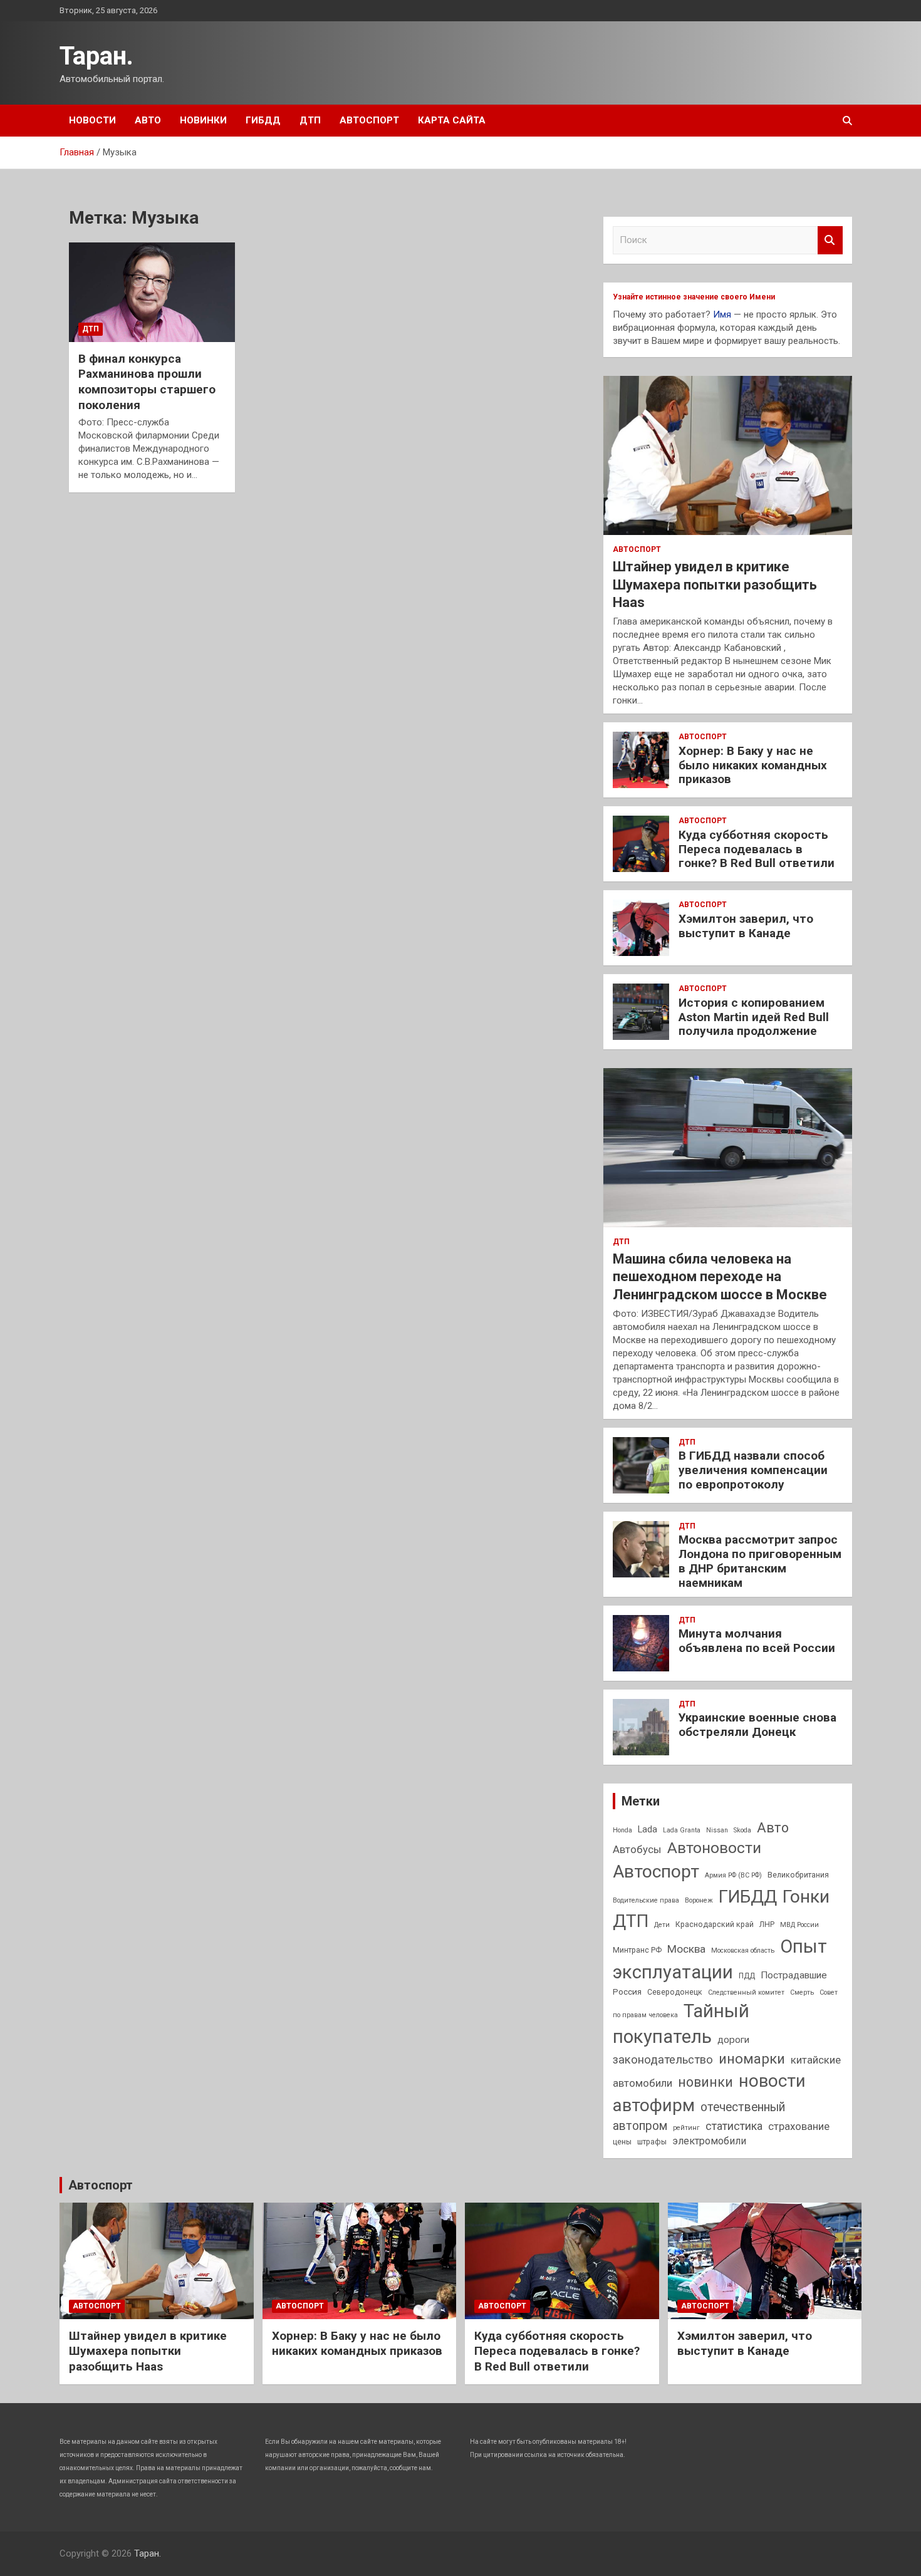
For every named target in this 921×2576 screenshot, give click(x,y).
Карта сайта (452, 120)
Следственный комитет (746, 1992)
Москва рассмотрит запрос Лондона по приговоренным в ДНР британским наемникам (760, 1561)
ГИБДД (263, 120)
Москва (686, 1949)
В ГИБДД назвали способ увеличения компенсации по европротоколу (753, 1470)
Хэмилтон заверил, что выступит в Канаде (746, 926)
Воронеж (699, 1900)
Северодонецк (675, 1992)
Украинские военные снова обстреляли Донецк (757, 1725)
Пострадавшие (794, 1975)
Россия (627, 1992)
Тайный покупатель (681, 2024)
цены (622, 2142)
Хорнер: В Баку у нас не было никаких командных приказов (753, 765)
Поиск (830, 240)
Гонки (806, 1897)
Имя (722, 314)
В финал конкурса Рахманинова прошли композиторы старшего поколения (147, 382)
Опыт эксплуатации (720, 1959)
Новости (92, 120)
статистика (734, 2126)
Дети (662, 1925)
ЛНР (767, 1924)
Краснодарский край (715, 1924)
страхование (799, 2126)
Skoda (742, 1830)
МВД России (799, 1925)
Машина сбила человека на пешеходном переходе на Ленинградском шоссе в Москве (720, 1277)
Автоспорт (369, 120)
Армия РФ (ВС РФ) (733, 1875)
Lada (648, 1830)
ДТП (310, 120)
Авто (148, 120)
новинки (705, 2082)
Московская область (743, 1950)
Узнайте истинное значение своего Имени (694, 297)
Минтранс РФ (637, 1950)
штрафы (652, 2142)
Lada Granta (682, 1830)
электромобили (709, 2141)
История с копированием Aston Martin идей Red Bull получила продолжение (754, 1017)
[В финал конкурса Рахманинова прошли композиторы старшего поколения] (152, 292)
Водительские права (646, 1900)
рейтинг (686, 2128)
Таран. (96, 56)
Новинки (203, 120)
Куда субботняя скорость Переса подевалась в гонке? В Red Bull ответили (757, 849)
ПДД (747, 1976)
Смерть (802, 1992)
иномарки (752, 2059)
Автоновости (714, 1848)
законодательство (663, 2060)
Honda (622, 1830)
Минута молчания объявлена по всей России (757, 1641)
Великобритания (798, 1875)
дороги (733, 2040)
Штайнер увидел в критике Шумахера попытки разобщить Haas (715, 584)
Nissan (717, 1830)
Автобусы (637, 1849)
